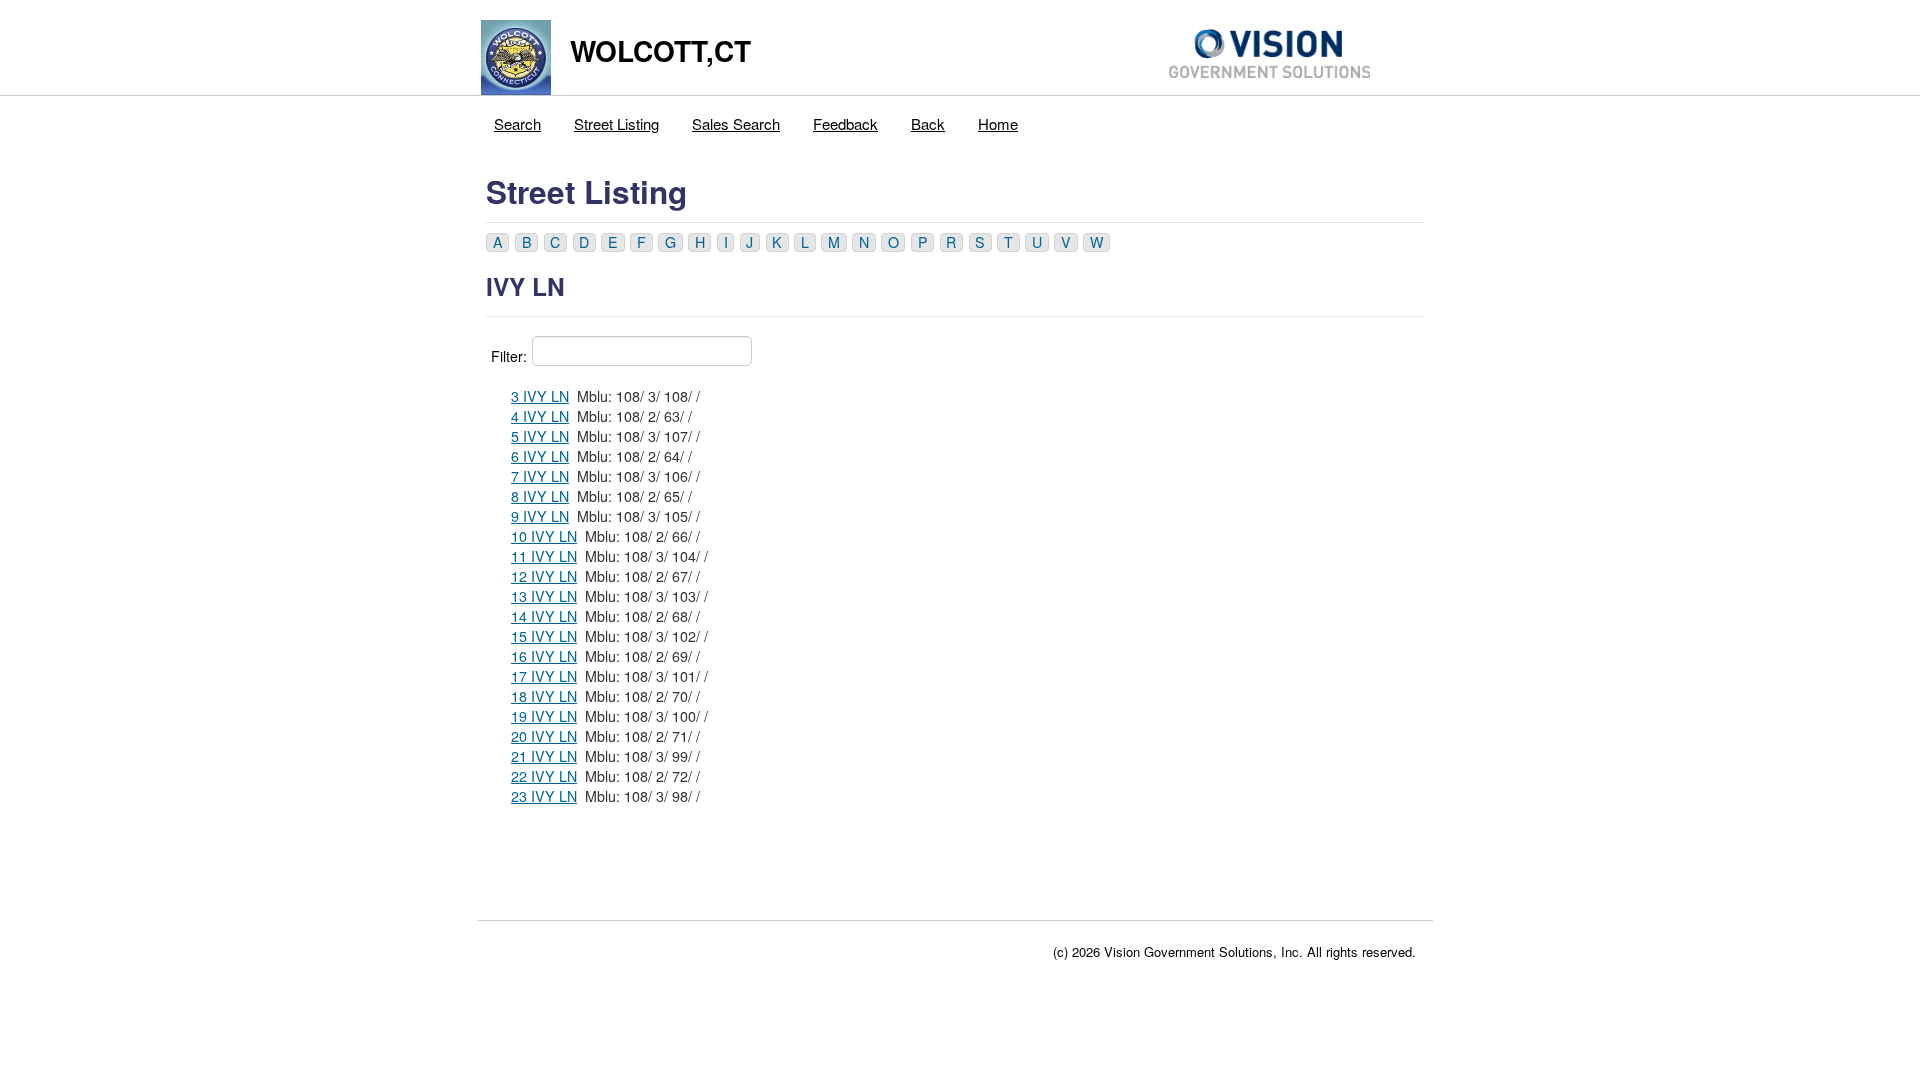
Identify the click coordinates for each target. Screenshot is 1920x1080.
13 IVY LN (544, 596)
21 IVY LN (544, 756)
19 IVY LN (544, 716)
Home (998, 123)
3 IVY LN (540, 396)
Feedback (845, 123)
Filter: (509, 356)
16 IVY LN (544, 656)
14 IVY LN (544, 616)
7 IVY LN (540, 476)
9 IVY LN (540, 516)
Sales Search (736, 123)
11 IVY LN (544, 556)
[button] (497, 242)
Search (517, 123)
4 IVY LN (540, 416)
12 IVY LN (544, 576)
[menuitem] (518, 119)
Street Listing (616, 123)
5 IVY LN (540, 436)
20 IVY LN (544, 736)
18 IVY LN (544, 696)
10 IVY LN (544, 536)
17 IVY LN (544, 676)
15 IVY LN (544, 636)
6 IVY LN (540, 456)
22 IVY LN (544, 776)
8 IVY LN (540, 496)
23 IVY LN (544, 796)
